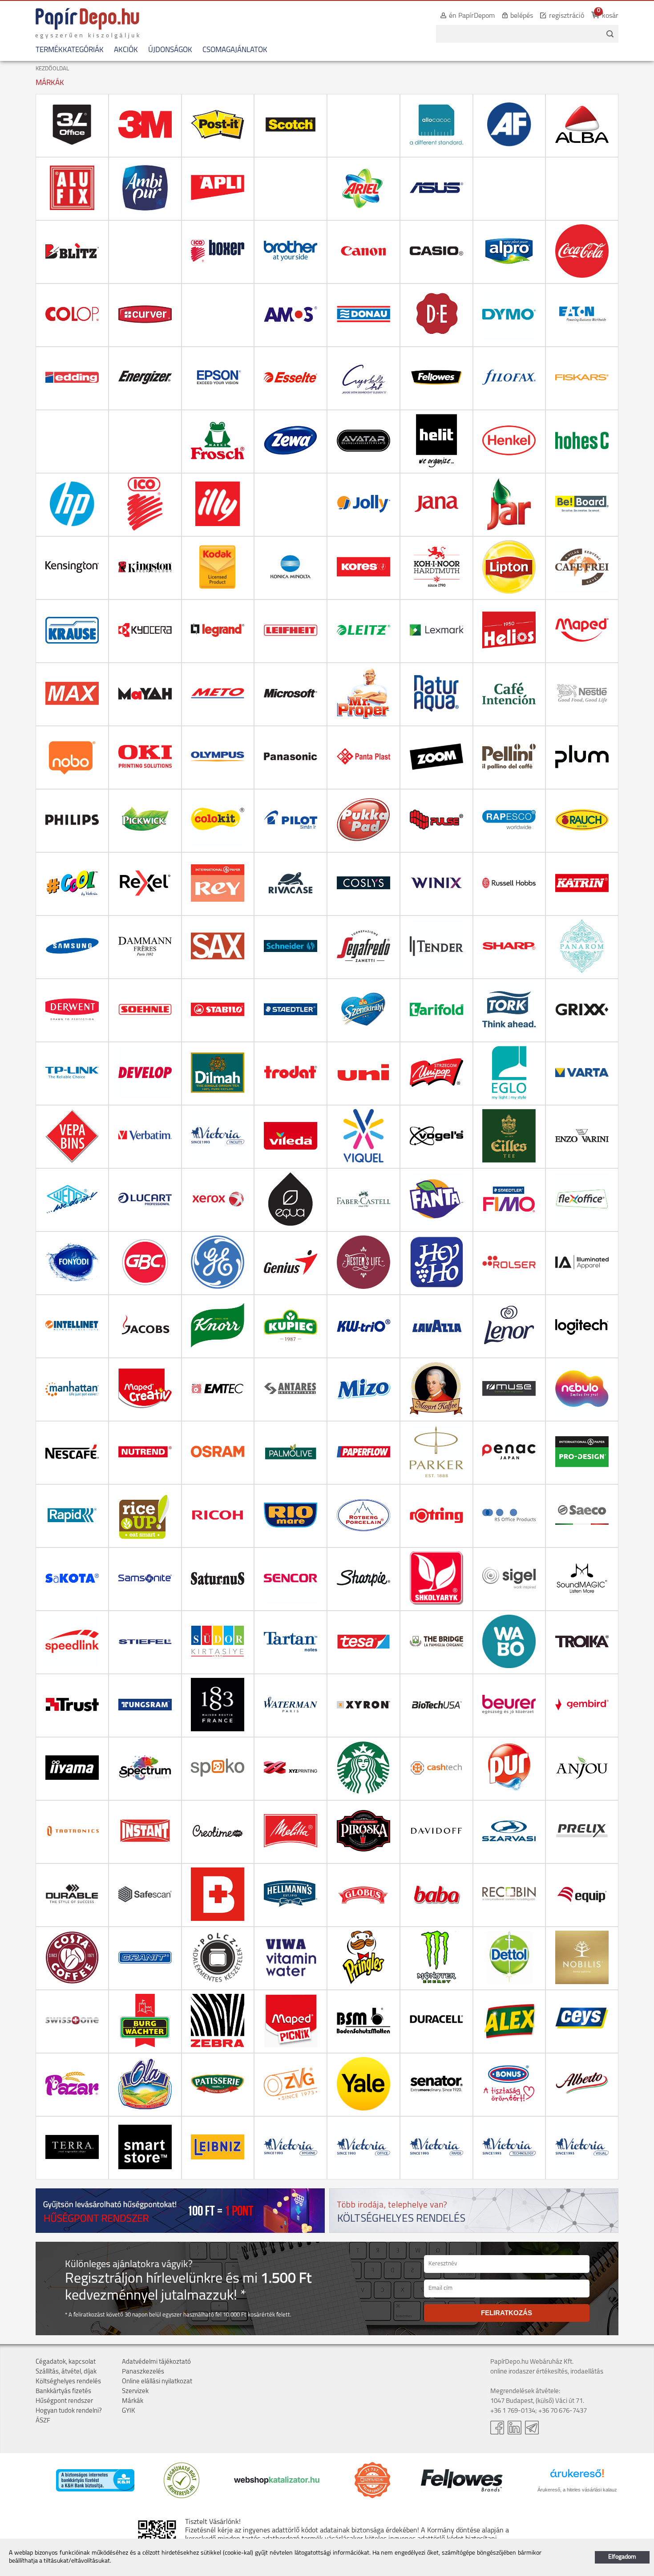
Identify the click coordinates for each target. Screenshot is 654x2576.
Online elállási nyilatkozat (157, 2382)
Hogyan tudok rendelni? (69, 2411)
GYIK (129, 2411)
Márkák (133, 2401)
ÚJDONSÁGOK (170, 50)
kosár (610, 16)
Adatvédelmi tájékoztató (156, 2362)
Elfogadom (622, 2557)
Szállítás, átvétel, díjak (66, 2372)
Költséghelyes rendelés (68, 2382)
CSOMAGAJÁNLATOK (235, 50)
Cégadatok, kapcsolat (66, 2362)
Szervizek (135, 2392)
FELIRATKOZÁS (507, 2313)
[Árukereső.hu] (182, 2497)
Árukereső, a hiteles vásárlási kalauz (577, 2490)
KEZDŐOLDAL (52, 69)
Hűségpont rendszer (64, 2401)
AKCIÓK (126, 50)
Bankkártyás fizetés (63, 2392)
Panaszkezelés (143, 2372)
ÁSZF (43, 2421)
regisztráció (567, 16)
